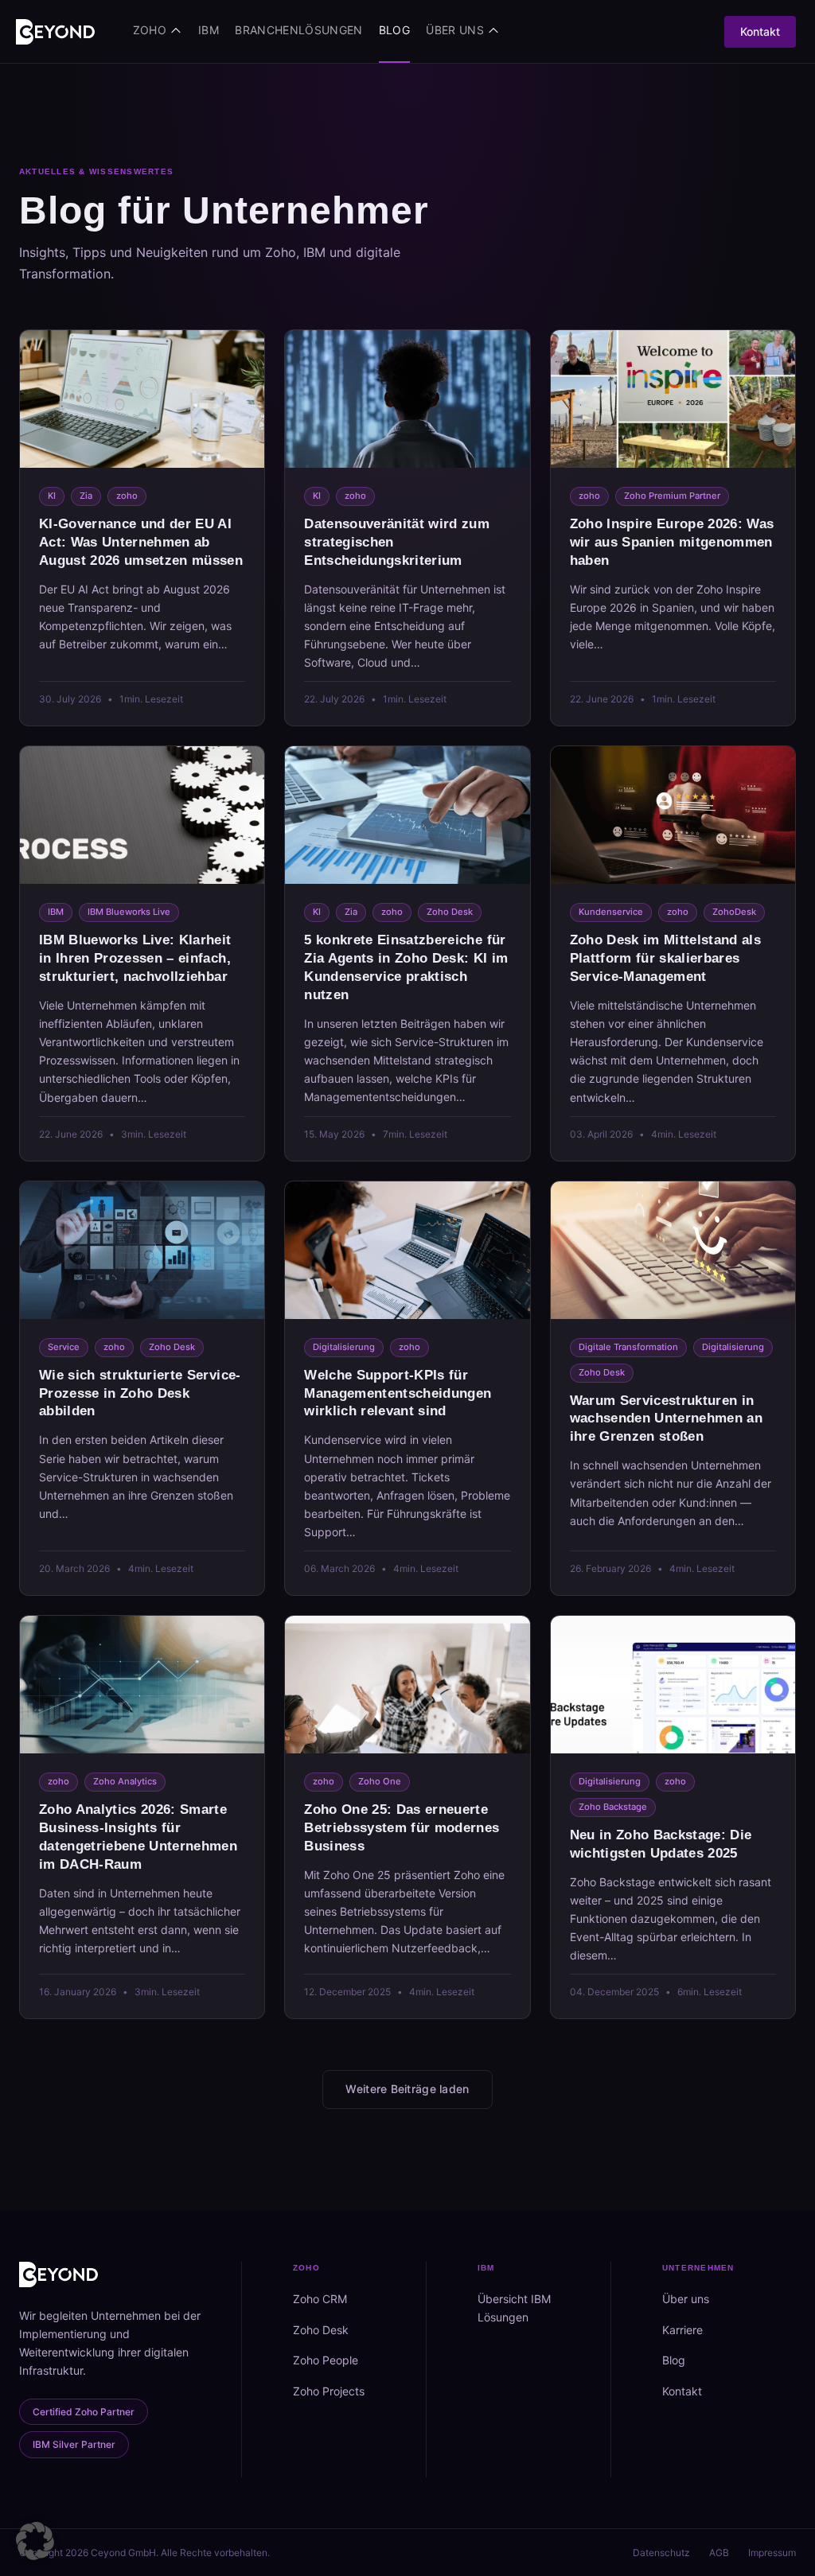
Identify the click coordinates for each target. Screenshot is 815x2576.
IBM (209, 30)
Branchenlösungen (299, 30)
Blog (394, 30)
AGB (719, 2553)
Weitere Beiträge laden (407, 2089)
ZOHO (150, 30)
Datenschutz (661, 2553)
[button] (35, 2541)
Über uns (455, 30)
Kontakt (760, 31)
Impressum (772, 2553)
